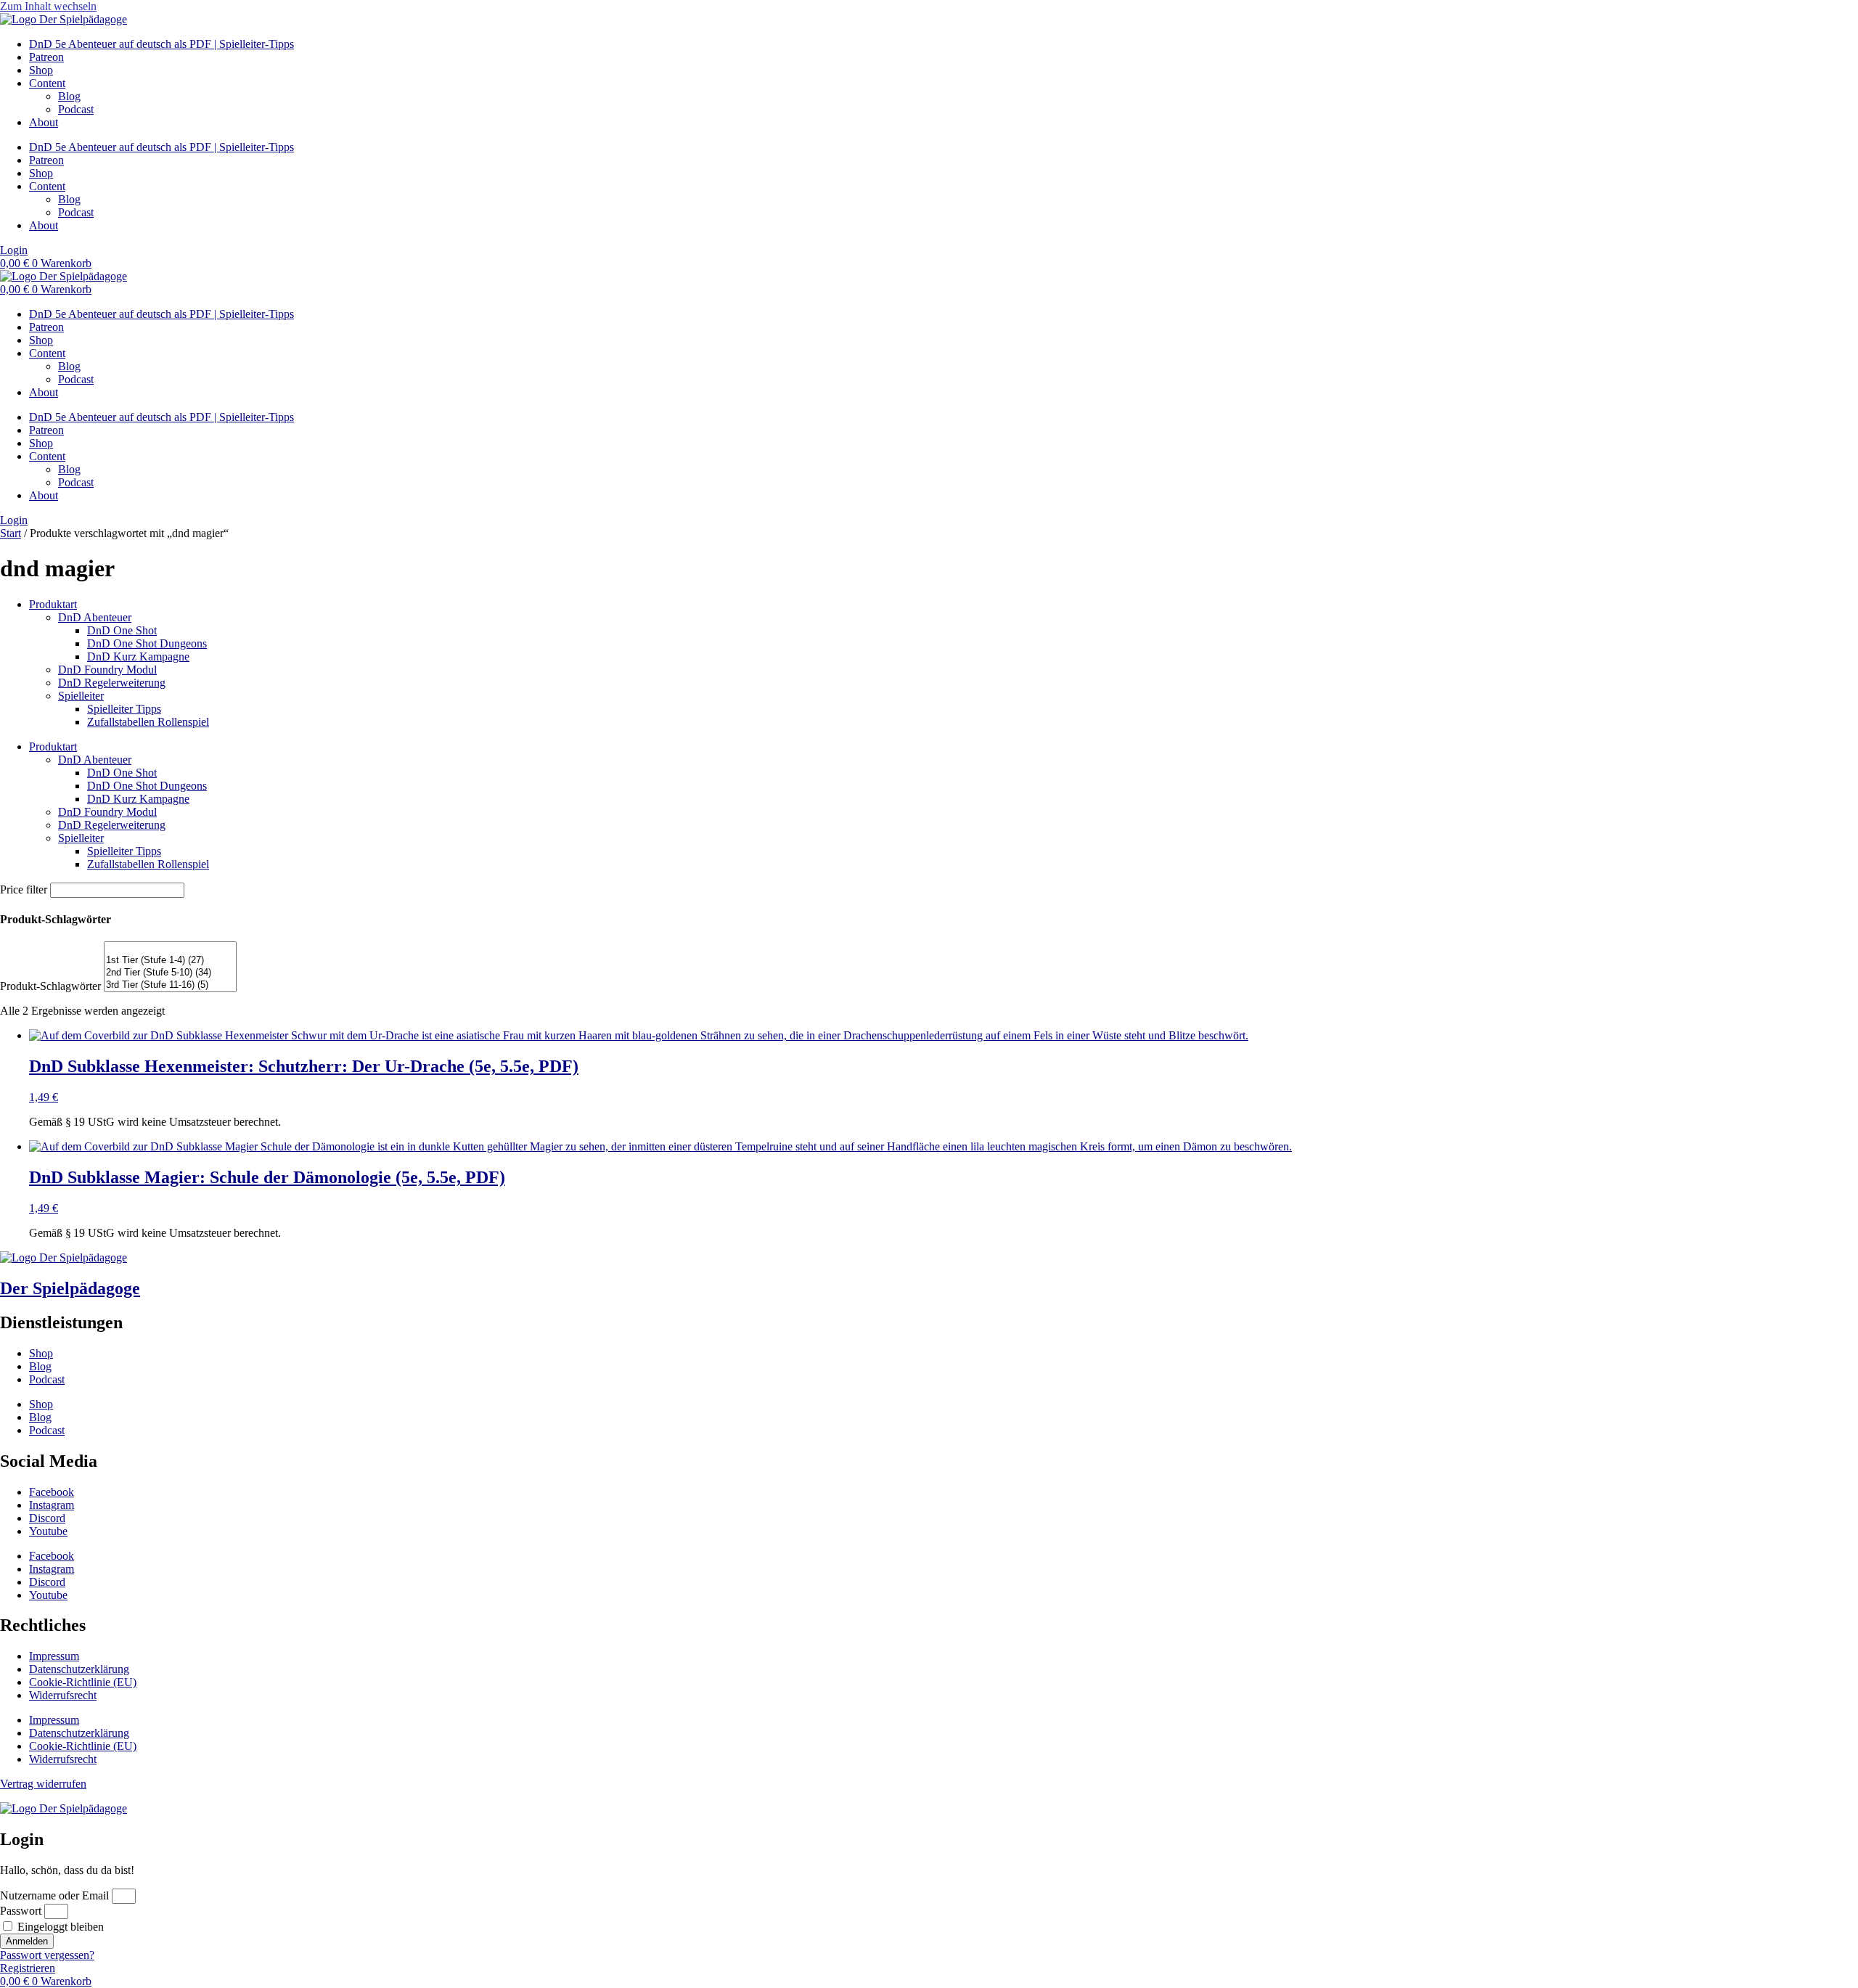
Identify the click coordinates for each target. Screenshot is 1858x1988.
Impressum (54, 1656)
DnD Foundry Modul (107, 670)
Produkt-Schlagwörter (50, 986)
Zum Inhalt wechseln (48, 6)
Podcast (76, 109)
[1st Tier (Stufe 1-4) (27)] (170, 961)
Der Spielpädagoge (70, 1288)
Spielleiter (81, 696)
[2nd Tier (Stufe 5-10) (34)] (170, 973)
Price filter (24, 889)
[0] (170, 948)
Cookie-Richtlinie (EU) (83, 1682)
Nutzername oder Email (54, 1895)
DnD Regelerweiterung (112, 683)
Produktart (53, 604)
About (44, 122)
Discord (47, 1518)
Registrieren (28, 1968)
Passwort (21, 1911)
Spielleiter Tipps (124, 709)
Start (11, 533)
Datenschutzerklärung (79, 1669)
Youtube (48, 1531)
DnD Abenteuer (95, 617)
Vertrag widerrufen (43, 1784)
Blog (69, 96)
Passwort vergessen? (47, 1955)
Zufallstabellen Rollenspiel (148, 722)
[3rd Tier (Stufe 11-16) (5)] (170, 985)
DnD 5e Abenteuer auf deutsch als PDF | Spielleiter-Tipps (161, 44)
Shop (41, 70)
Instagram (52, 1505)
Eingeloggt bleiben (59, 1927)
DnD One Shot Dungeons (147, 643)
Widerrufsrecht (63, 1695)
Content (47, 83)
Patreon (46, 57)
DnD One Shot (122, 630)
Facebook (52, 1492)
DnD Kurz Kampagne (138, 656)
